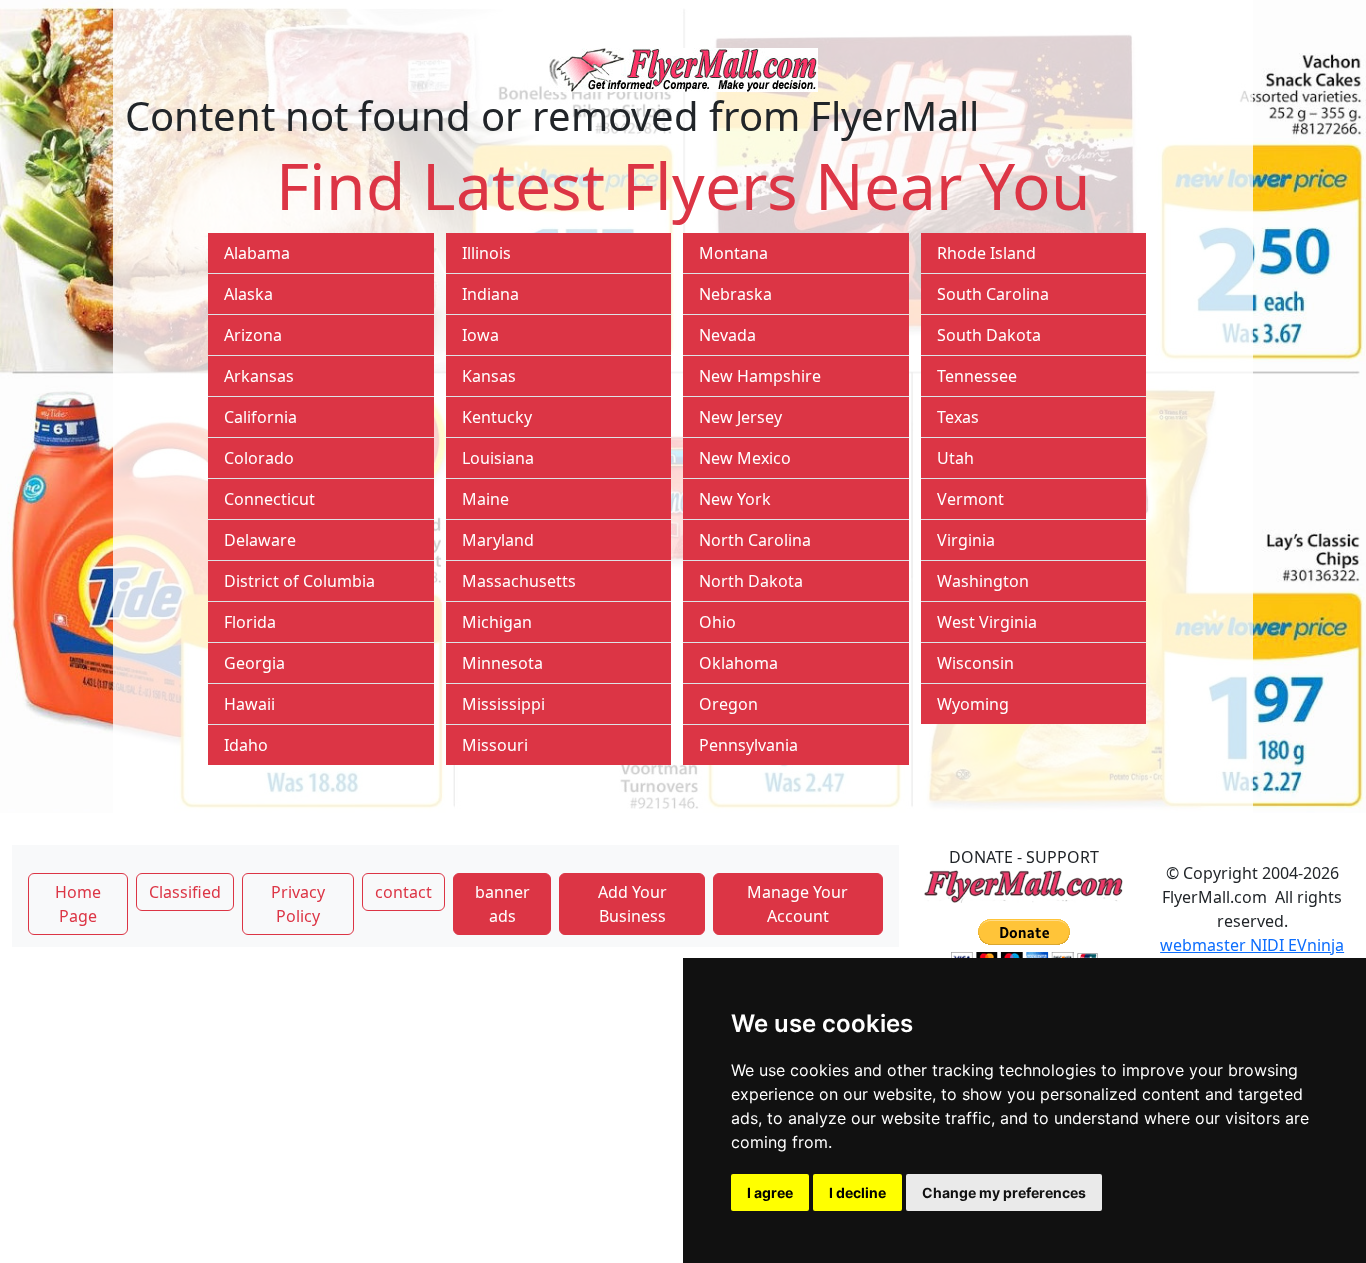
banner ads (502, 904)
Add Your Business (632, 904)
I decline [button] (857, 1192)
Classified (185, 892)
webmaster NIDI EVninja (1252, 945)
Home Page (78, 904)
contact (403, 892)
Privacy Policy (298, 904)
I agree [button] (770, 1192)
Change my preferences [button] (1004, 1192)
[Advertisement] (455, 1097)
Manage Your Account (797, 904)
